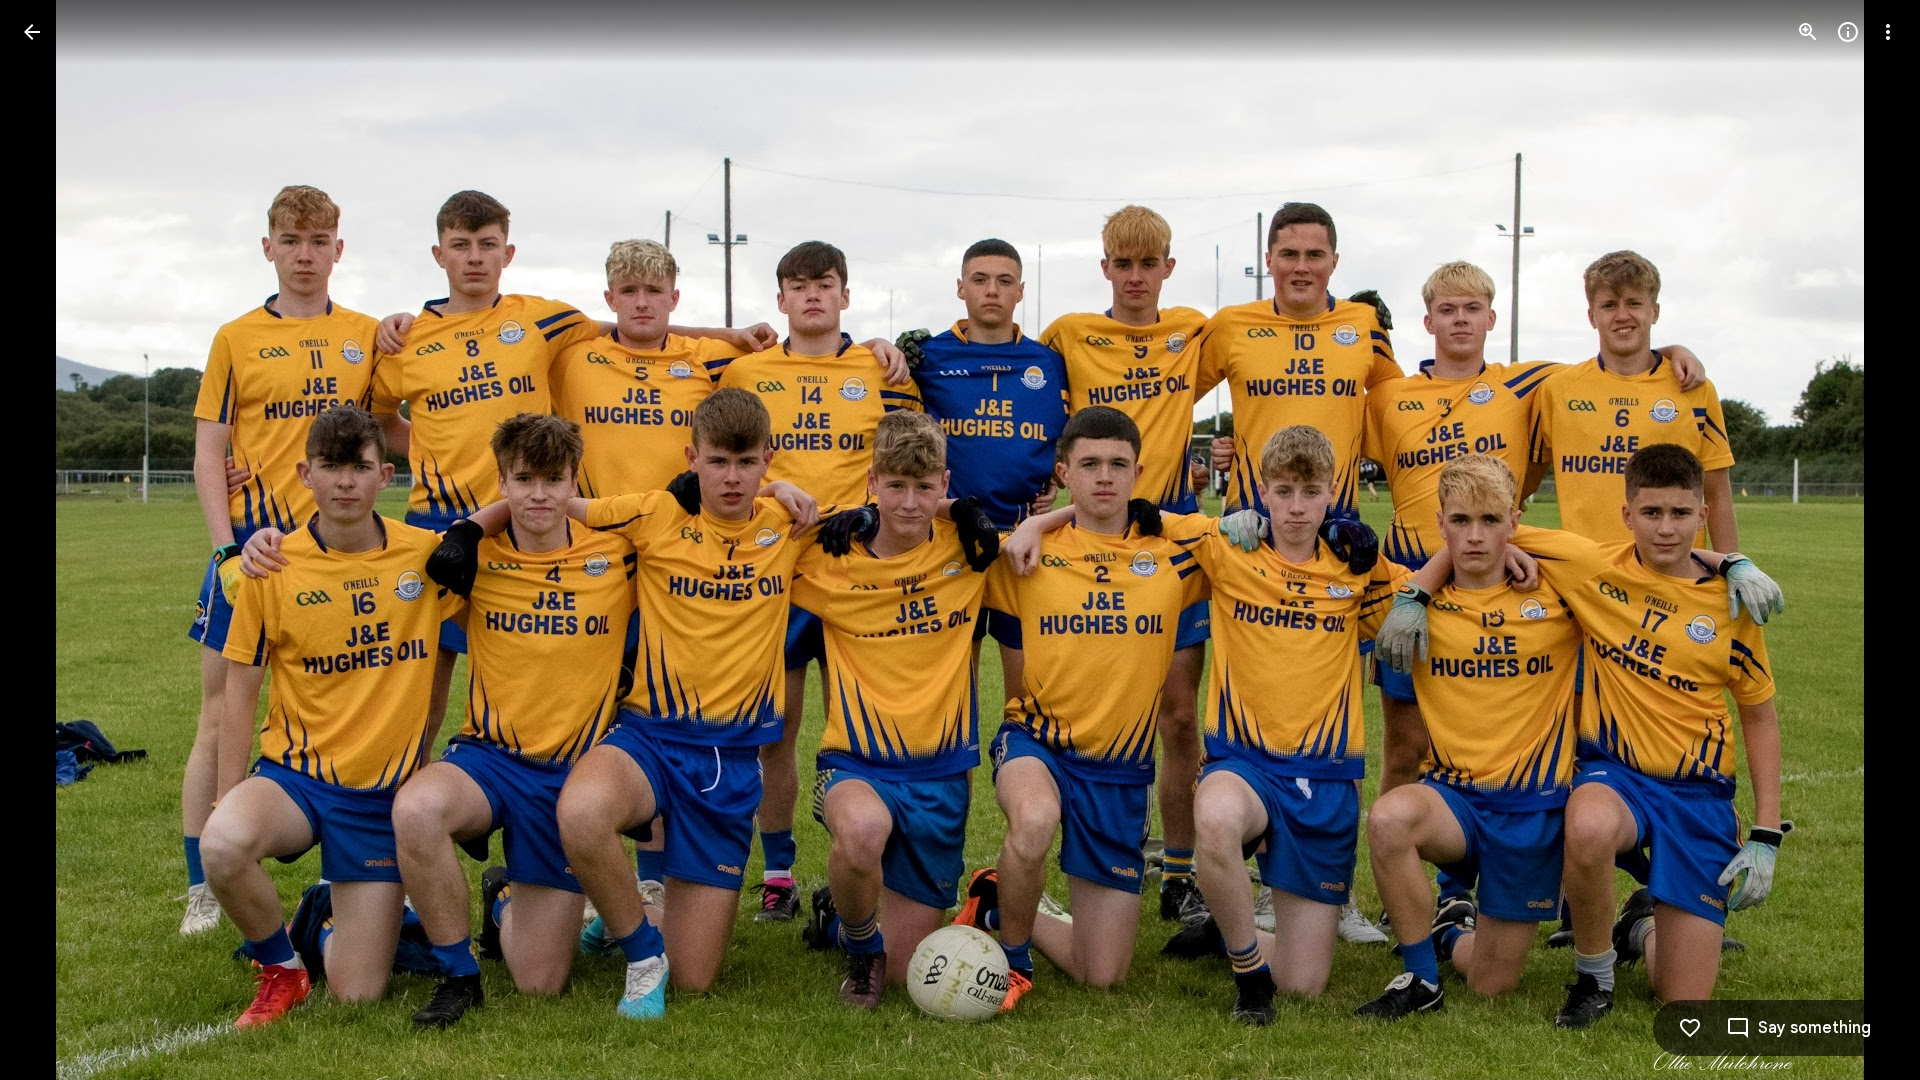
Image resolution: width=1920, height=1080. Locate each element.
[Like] (1690, 1028)
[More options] (1888, 32)
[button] (1864, 540)
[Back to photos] (32, 32)
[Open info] (1848, 32)
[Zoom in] (1808, 32)
